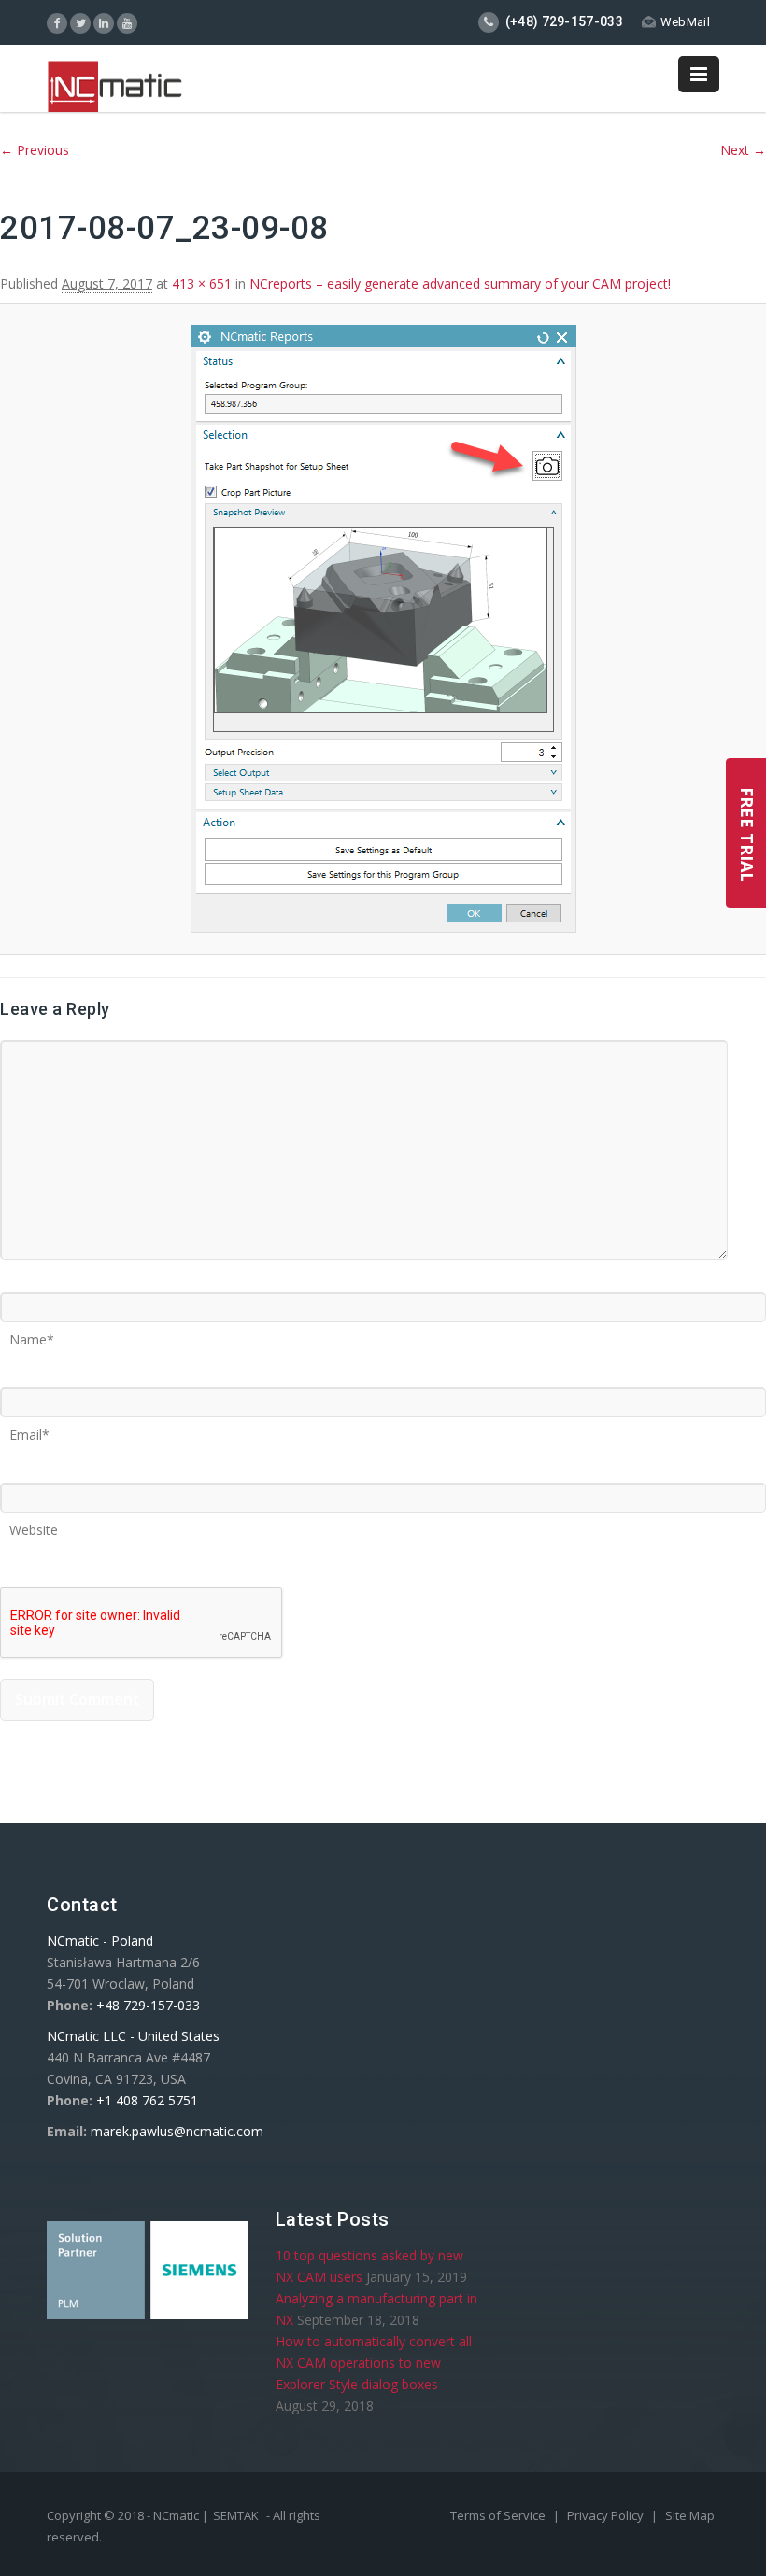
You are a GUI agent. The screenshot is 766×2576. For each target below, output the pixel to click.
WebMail (685, 22)
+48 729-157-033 (148, 2005)
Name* (32, 1333)
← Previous (35, 150)
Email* (29, 1429)
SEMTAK (236, 2515)
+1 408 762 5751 (147, 2100)
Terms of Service (499, 2515)
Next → (743, 150)
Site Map (690, 2515)
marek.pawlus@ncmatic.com (177, 2131)
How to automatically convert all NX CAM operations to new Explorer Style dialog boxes (374, 2363)
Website (34, 1524)
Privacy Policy (607, 2515)
